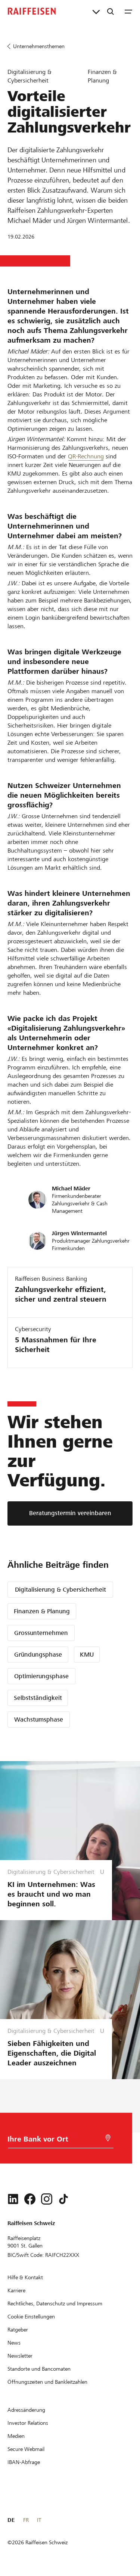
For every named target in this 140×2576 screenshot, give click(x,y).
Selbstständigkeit (38, 1698)
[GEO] (108, 2138)
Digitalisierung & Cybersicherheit (60, 1590)
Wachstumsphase (39, 1720)
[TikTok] (63, 2199)
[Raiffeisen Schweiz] (32, 11)
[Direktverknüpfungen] (96, 11)
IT (39, 2520)
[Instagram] (47, 2199)
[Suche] (111, 11)
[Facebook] (30, 2199)
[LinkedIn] (13, 2199)
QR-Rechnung (86, 456)
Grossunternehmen (41, 1633)
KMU (87, 1655)
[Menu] (128, 11)
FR (26, 2520)
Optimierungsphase (41, 1676)
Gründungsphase (38, 1655)
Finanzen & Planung (42, 1611)
